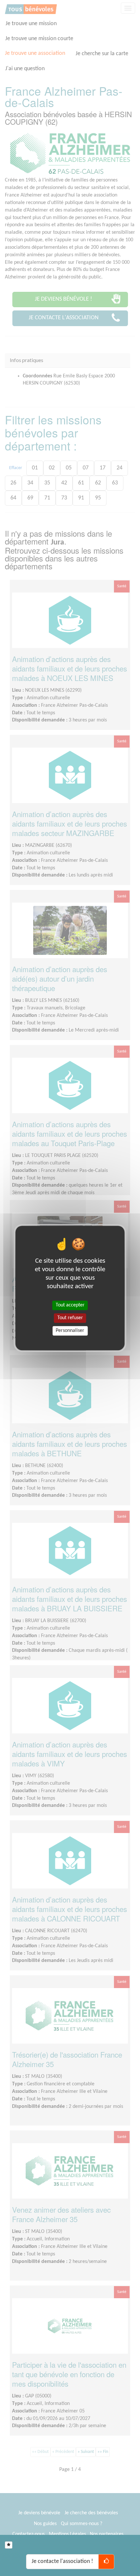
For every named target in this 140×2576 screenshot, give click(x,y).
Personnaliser (70, 1331)
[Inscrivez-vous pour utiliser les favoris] (9, 2545)
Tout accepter (70, 1305)
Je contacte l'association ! (62, 2561)
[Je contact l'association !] (106, 2562)
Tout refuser (70, 1318)
